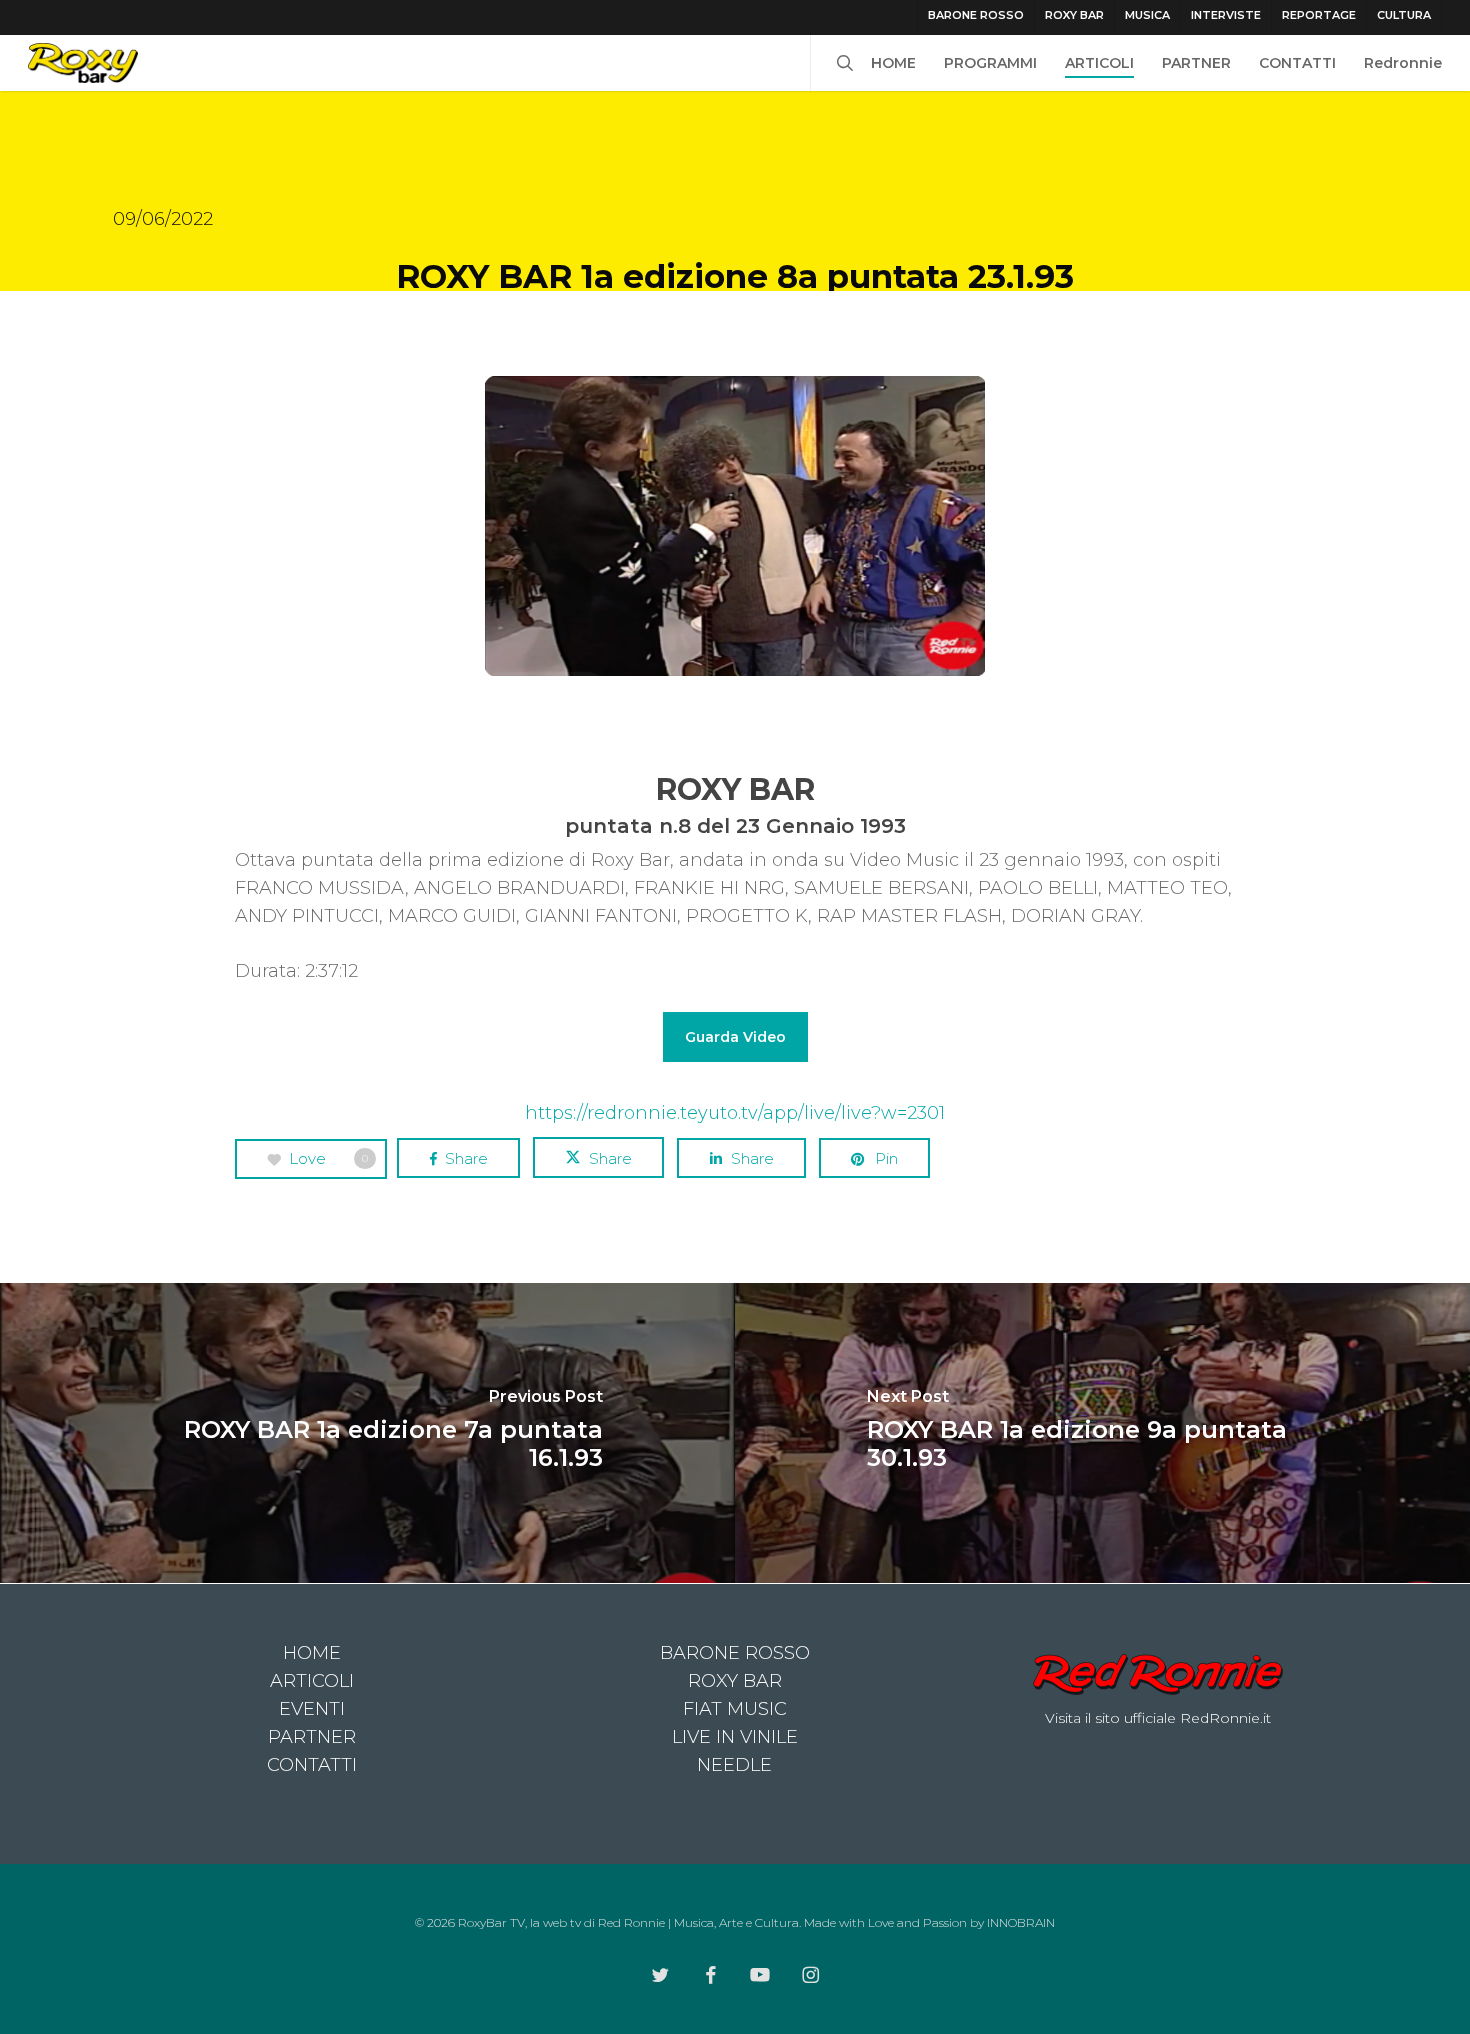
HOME (312, 1653)
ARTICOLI (312, 1681)
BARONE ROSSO (735, 1653)
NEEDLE (734, 1765)
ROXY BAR (735, 1681)
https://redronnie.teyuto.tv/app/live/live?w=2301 (735, 1113)
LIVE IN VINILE (735, 1737)
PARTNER (312, 1737)
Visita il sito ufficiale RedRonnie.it (1158, 1718)
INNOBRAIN (1021, 1922)
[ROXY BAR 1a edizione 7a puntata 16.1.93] (367, 1433)
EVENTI (312, 1709)
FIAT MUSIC (735, 1709)
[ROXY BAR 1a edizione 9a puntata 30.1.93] (1102, 1433)
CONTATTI (312, 1765)
